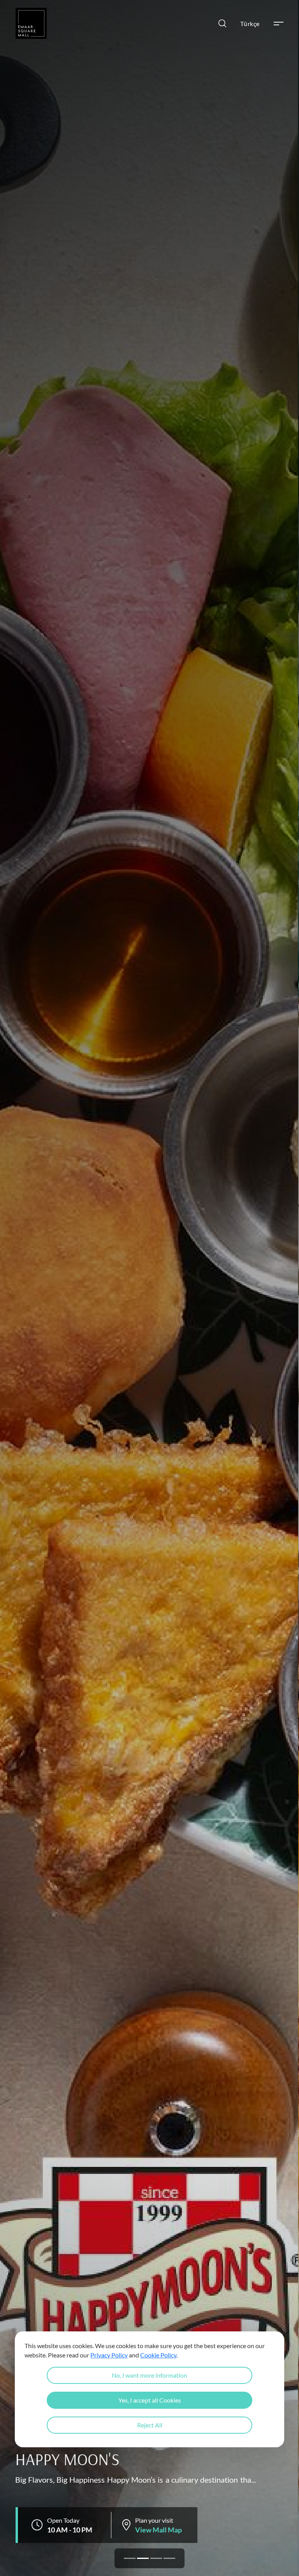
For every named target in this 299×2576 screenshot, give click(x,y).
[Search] (222, 23)
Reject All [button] (150, 2425)
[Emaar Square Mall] (31, 23)
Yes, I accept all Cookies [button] (150, 2400)
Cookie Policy (158, 2355)
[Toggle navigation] (279, 24)
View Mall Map (158, 2530)
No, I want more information (149, 2375)
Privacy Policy (109, 2355)
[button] (130, 2558)
